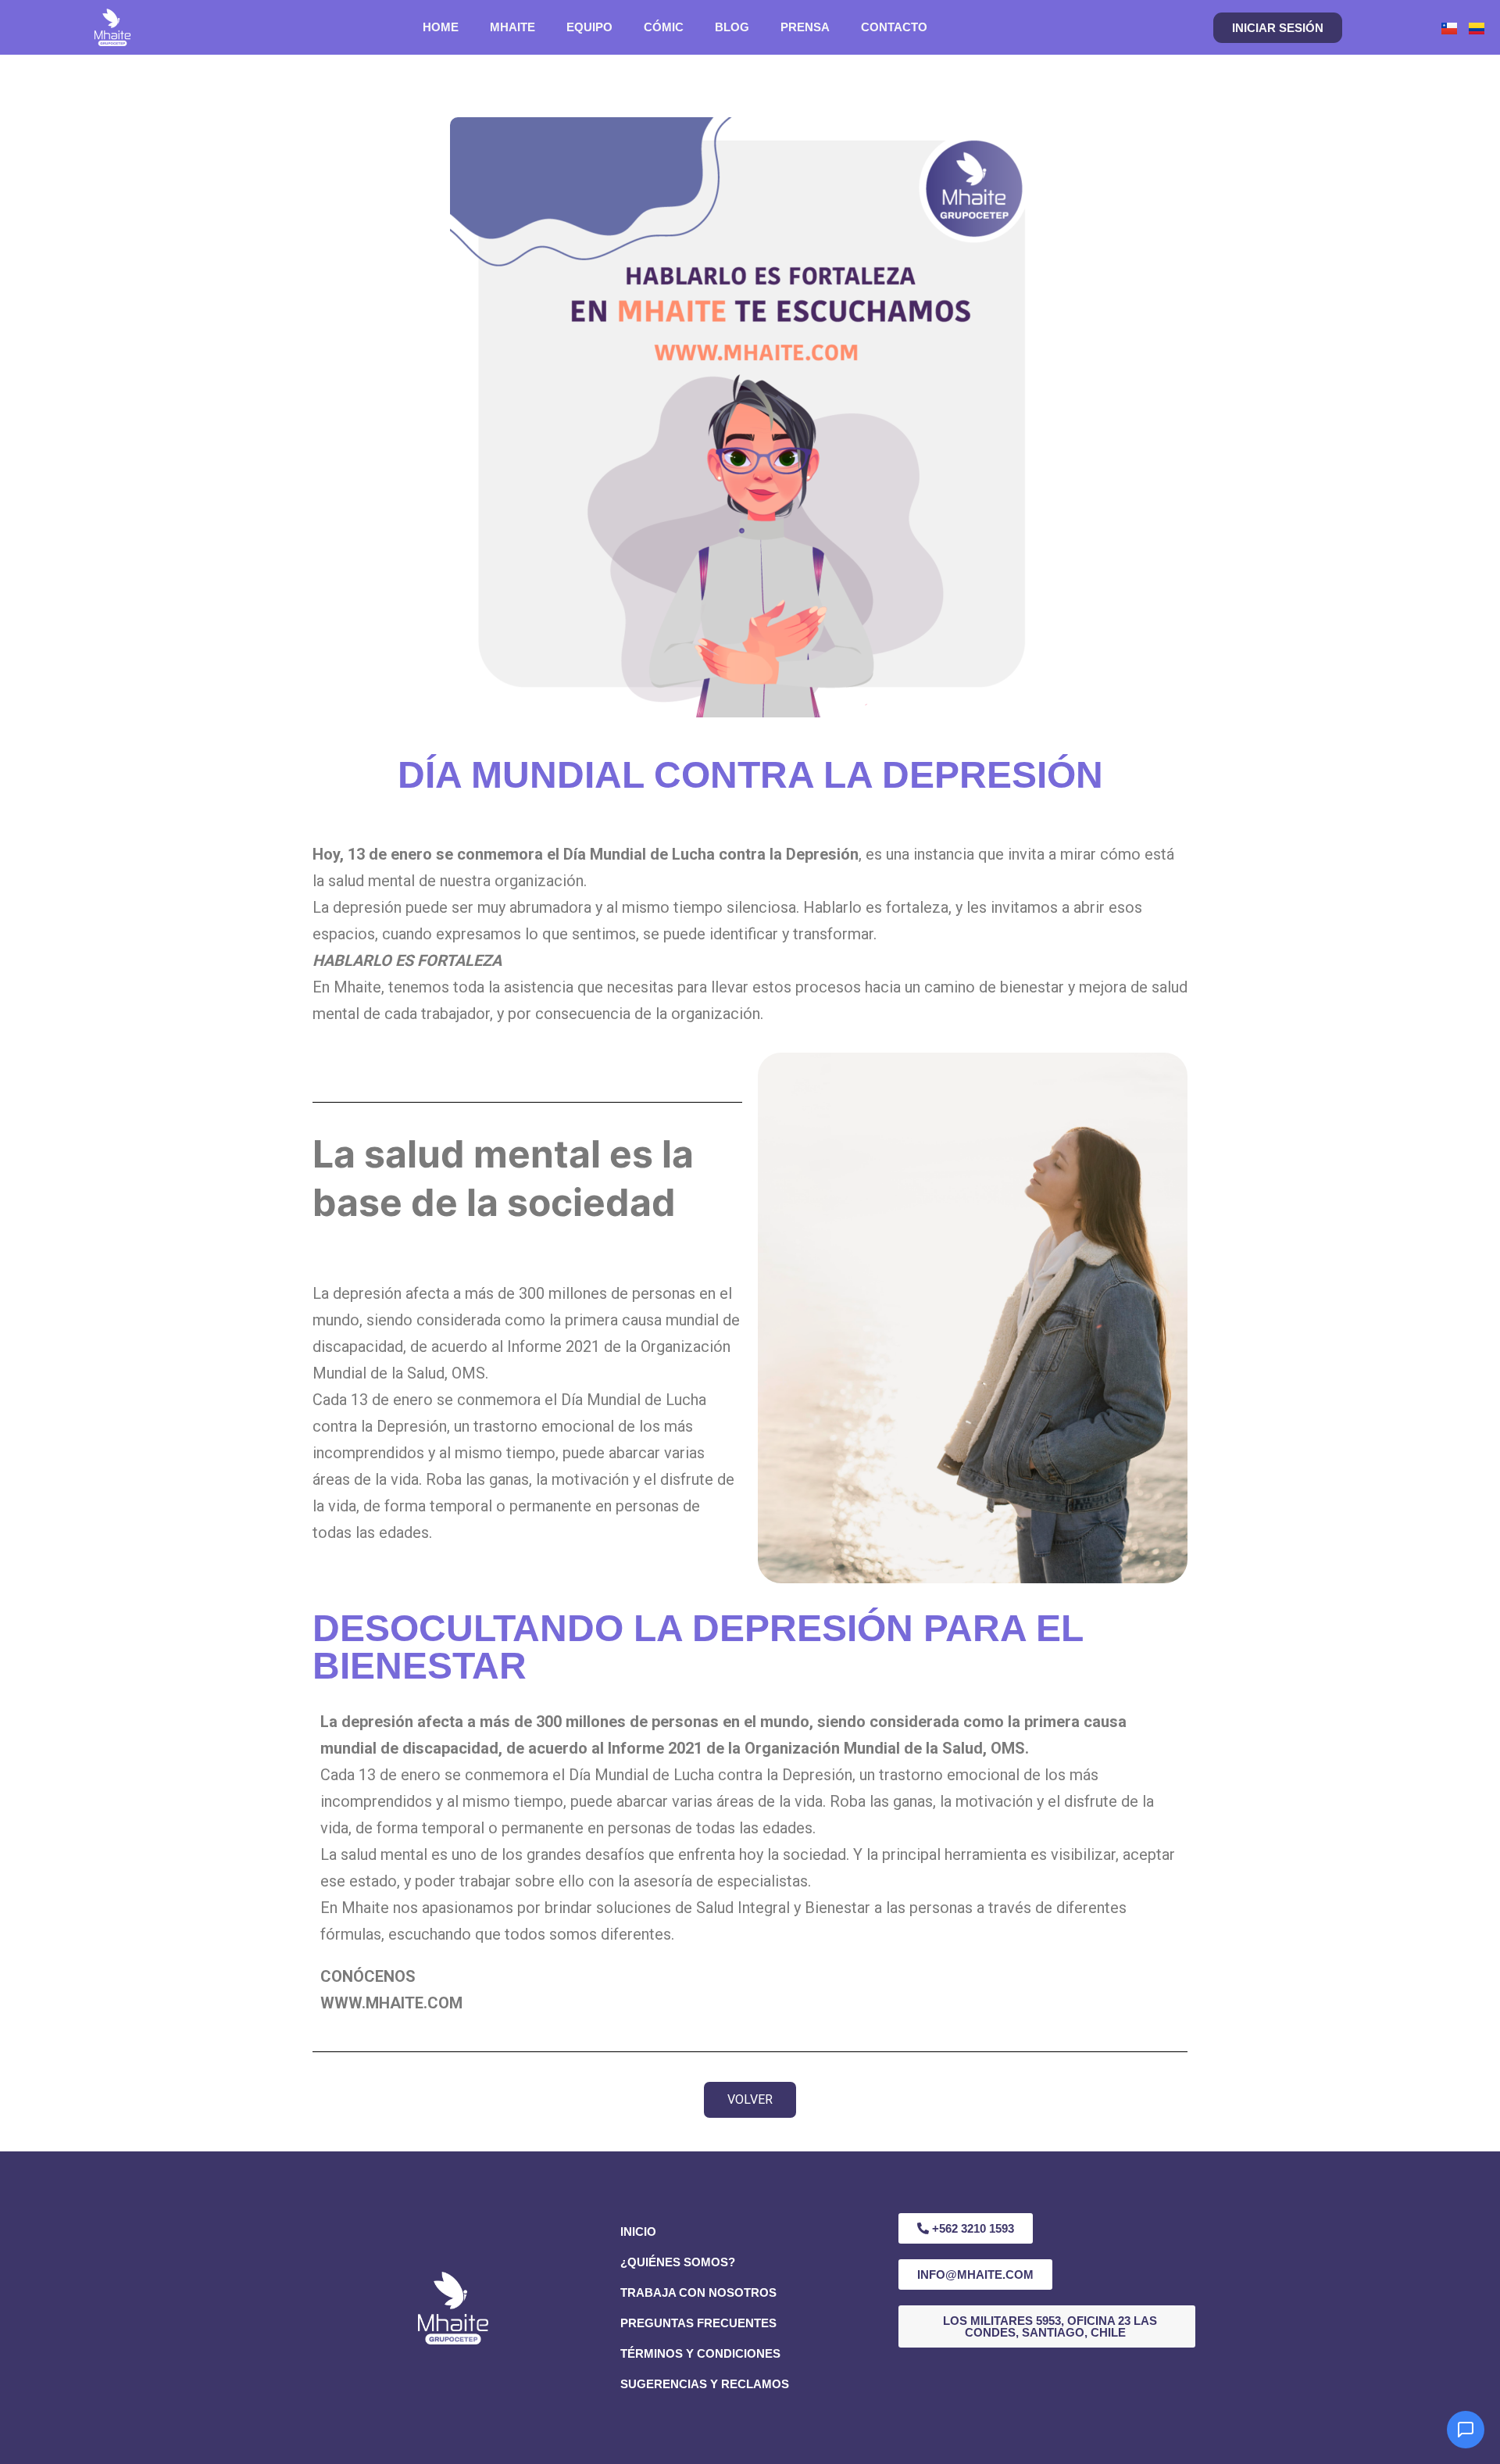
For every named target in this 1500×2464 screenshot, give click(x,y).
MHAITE (512, 27)
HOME (441, 27)
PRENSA (805, 27)
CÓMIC (664, 27)
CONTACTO (894, 27)
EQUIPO (589, 27)
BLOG (732, 27)
